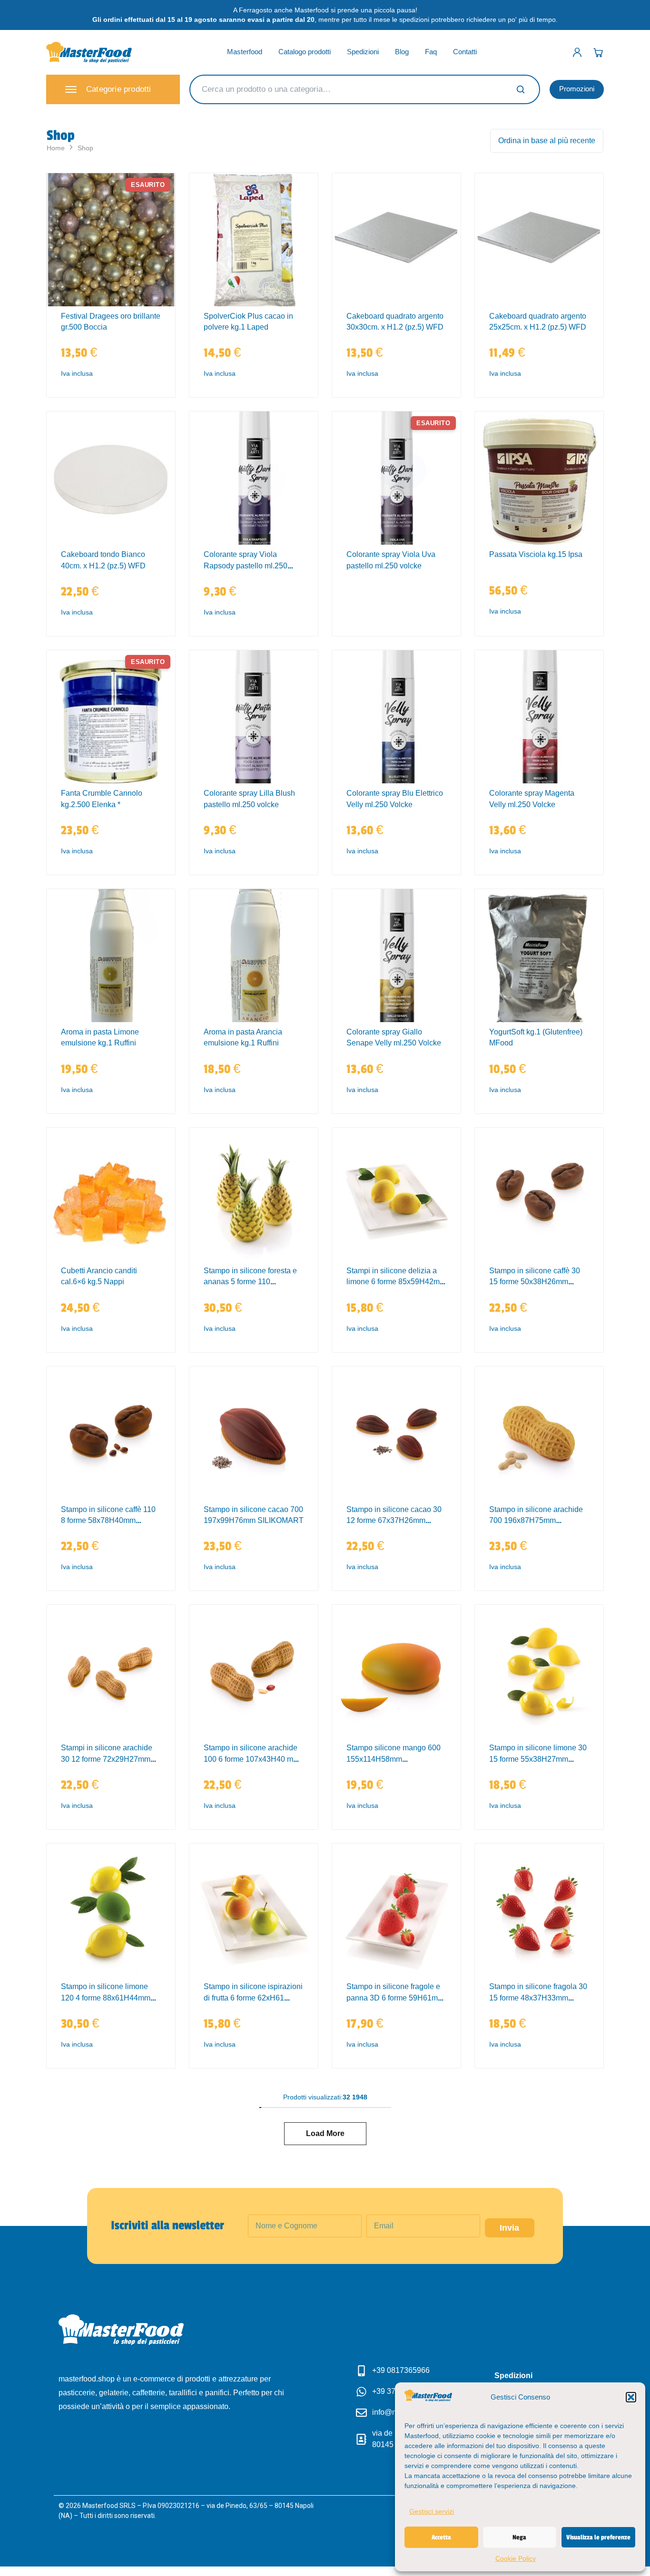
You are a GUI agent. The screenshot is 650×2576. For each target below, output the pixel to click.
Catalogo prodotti (305, 52)
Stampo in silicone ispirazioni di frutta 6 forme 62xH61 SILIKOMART (253, 1998)
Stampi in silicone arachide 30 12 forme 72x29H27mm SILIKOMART (107, 1759)
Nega (519, 2537)
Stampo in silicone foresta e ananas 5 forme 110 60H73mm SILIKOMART (250, 1282)
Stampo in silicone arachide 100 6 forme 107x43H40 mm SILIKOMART (251, 1759)
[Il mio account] (577, 52)
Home (56, 148)
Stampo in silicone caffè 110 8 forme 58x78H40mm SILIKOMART (108, 1521)
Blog (402, 52)
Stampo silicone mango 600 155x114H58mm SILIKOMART (394, 1759)
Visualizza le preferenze (598, 2537)
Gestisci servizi (432, 2511)
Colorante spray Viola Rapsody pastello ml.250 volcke (246, 566)
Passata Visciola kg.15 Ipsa (536, 554)
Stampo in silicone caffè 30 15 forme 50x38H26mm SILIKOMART (535, 1282)
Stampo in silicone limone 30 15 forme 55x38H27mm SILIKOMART (538, 1759)
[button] (631, 2397)
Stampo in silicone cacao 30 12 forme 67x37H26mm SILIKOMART (394, 1521)
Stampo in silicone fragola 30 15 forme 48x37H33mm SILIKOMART (538, 1998)
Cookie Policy (516, 2558)
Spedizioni (363, 52)
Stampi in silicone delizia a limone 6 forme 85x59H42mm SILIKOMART (396, 1282)
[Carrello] (598, 52)
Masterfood (245, 52)
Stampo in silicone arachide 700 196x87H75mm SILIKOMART (536, 1521)
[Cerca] (521, 89)
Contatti (465, 52)
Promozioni (577, 89)
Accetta (441, 2537)
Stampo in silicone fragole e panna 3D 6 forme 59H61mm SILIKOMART (395, 1998)
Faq (431, 52)
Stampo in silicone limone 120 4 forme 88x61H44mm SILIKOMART (106, 1998)
